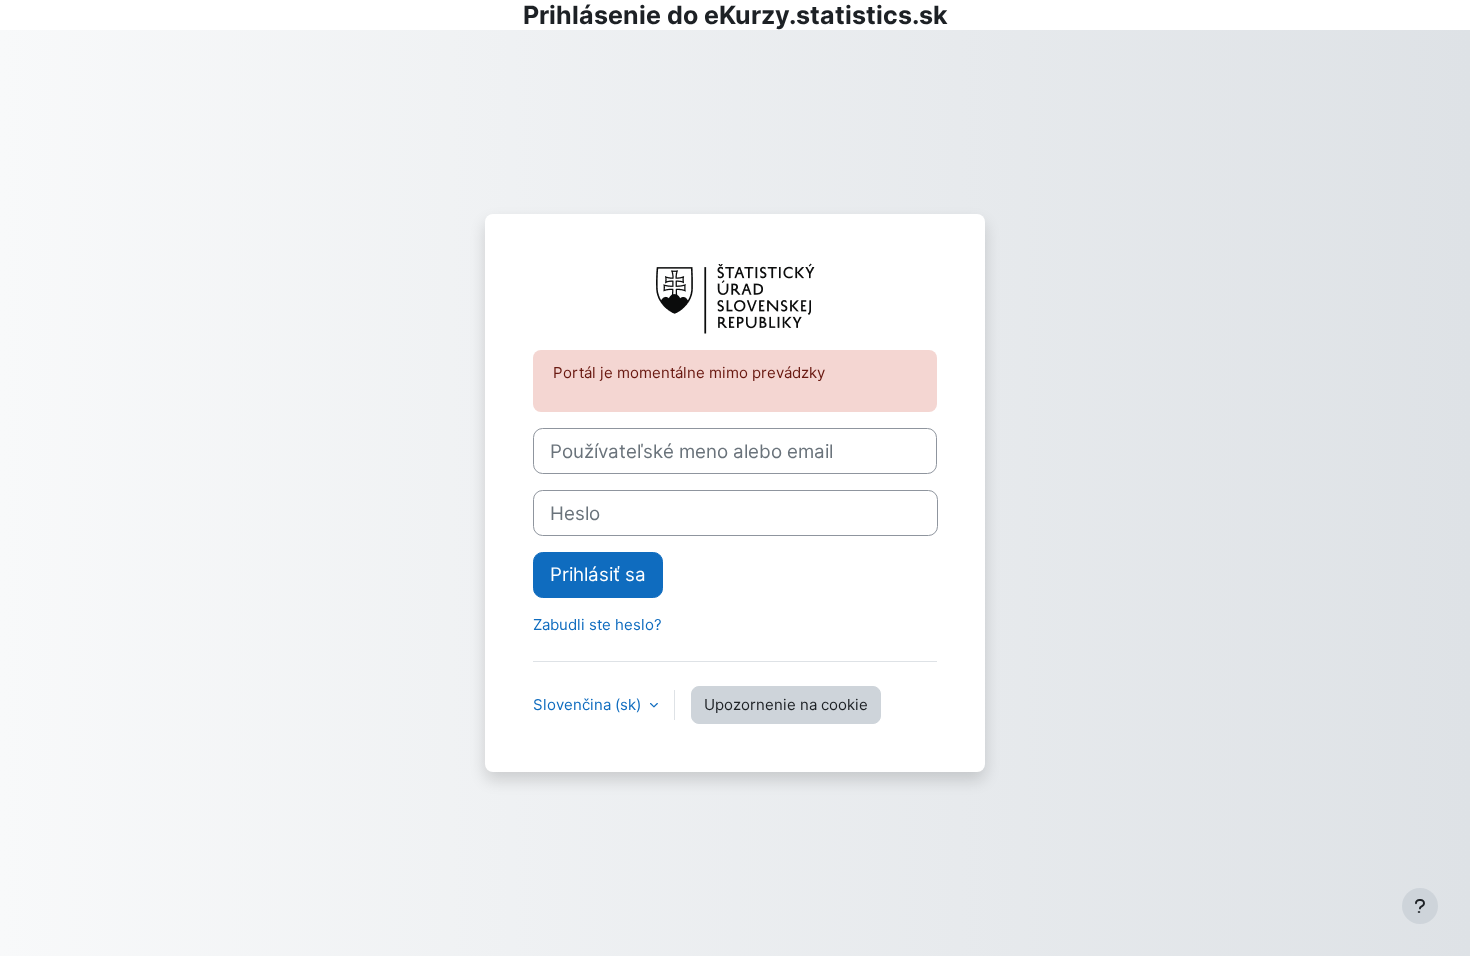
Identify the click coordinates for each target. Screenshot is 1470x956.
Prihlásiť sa (598, 574)
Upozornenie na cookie (786, 704)
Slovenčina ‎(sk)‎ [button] (589, 704)
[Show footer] (1420, 906)
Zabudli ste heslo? (597, 624)
